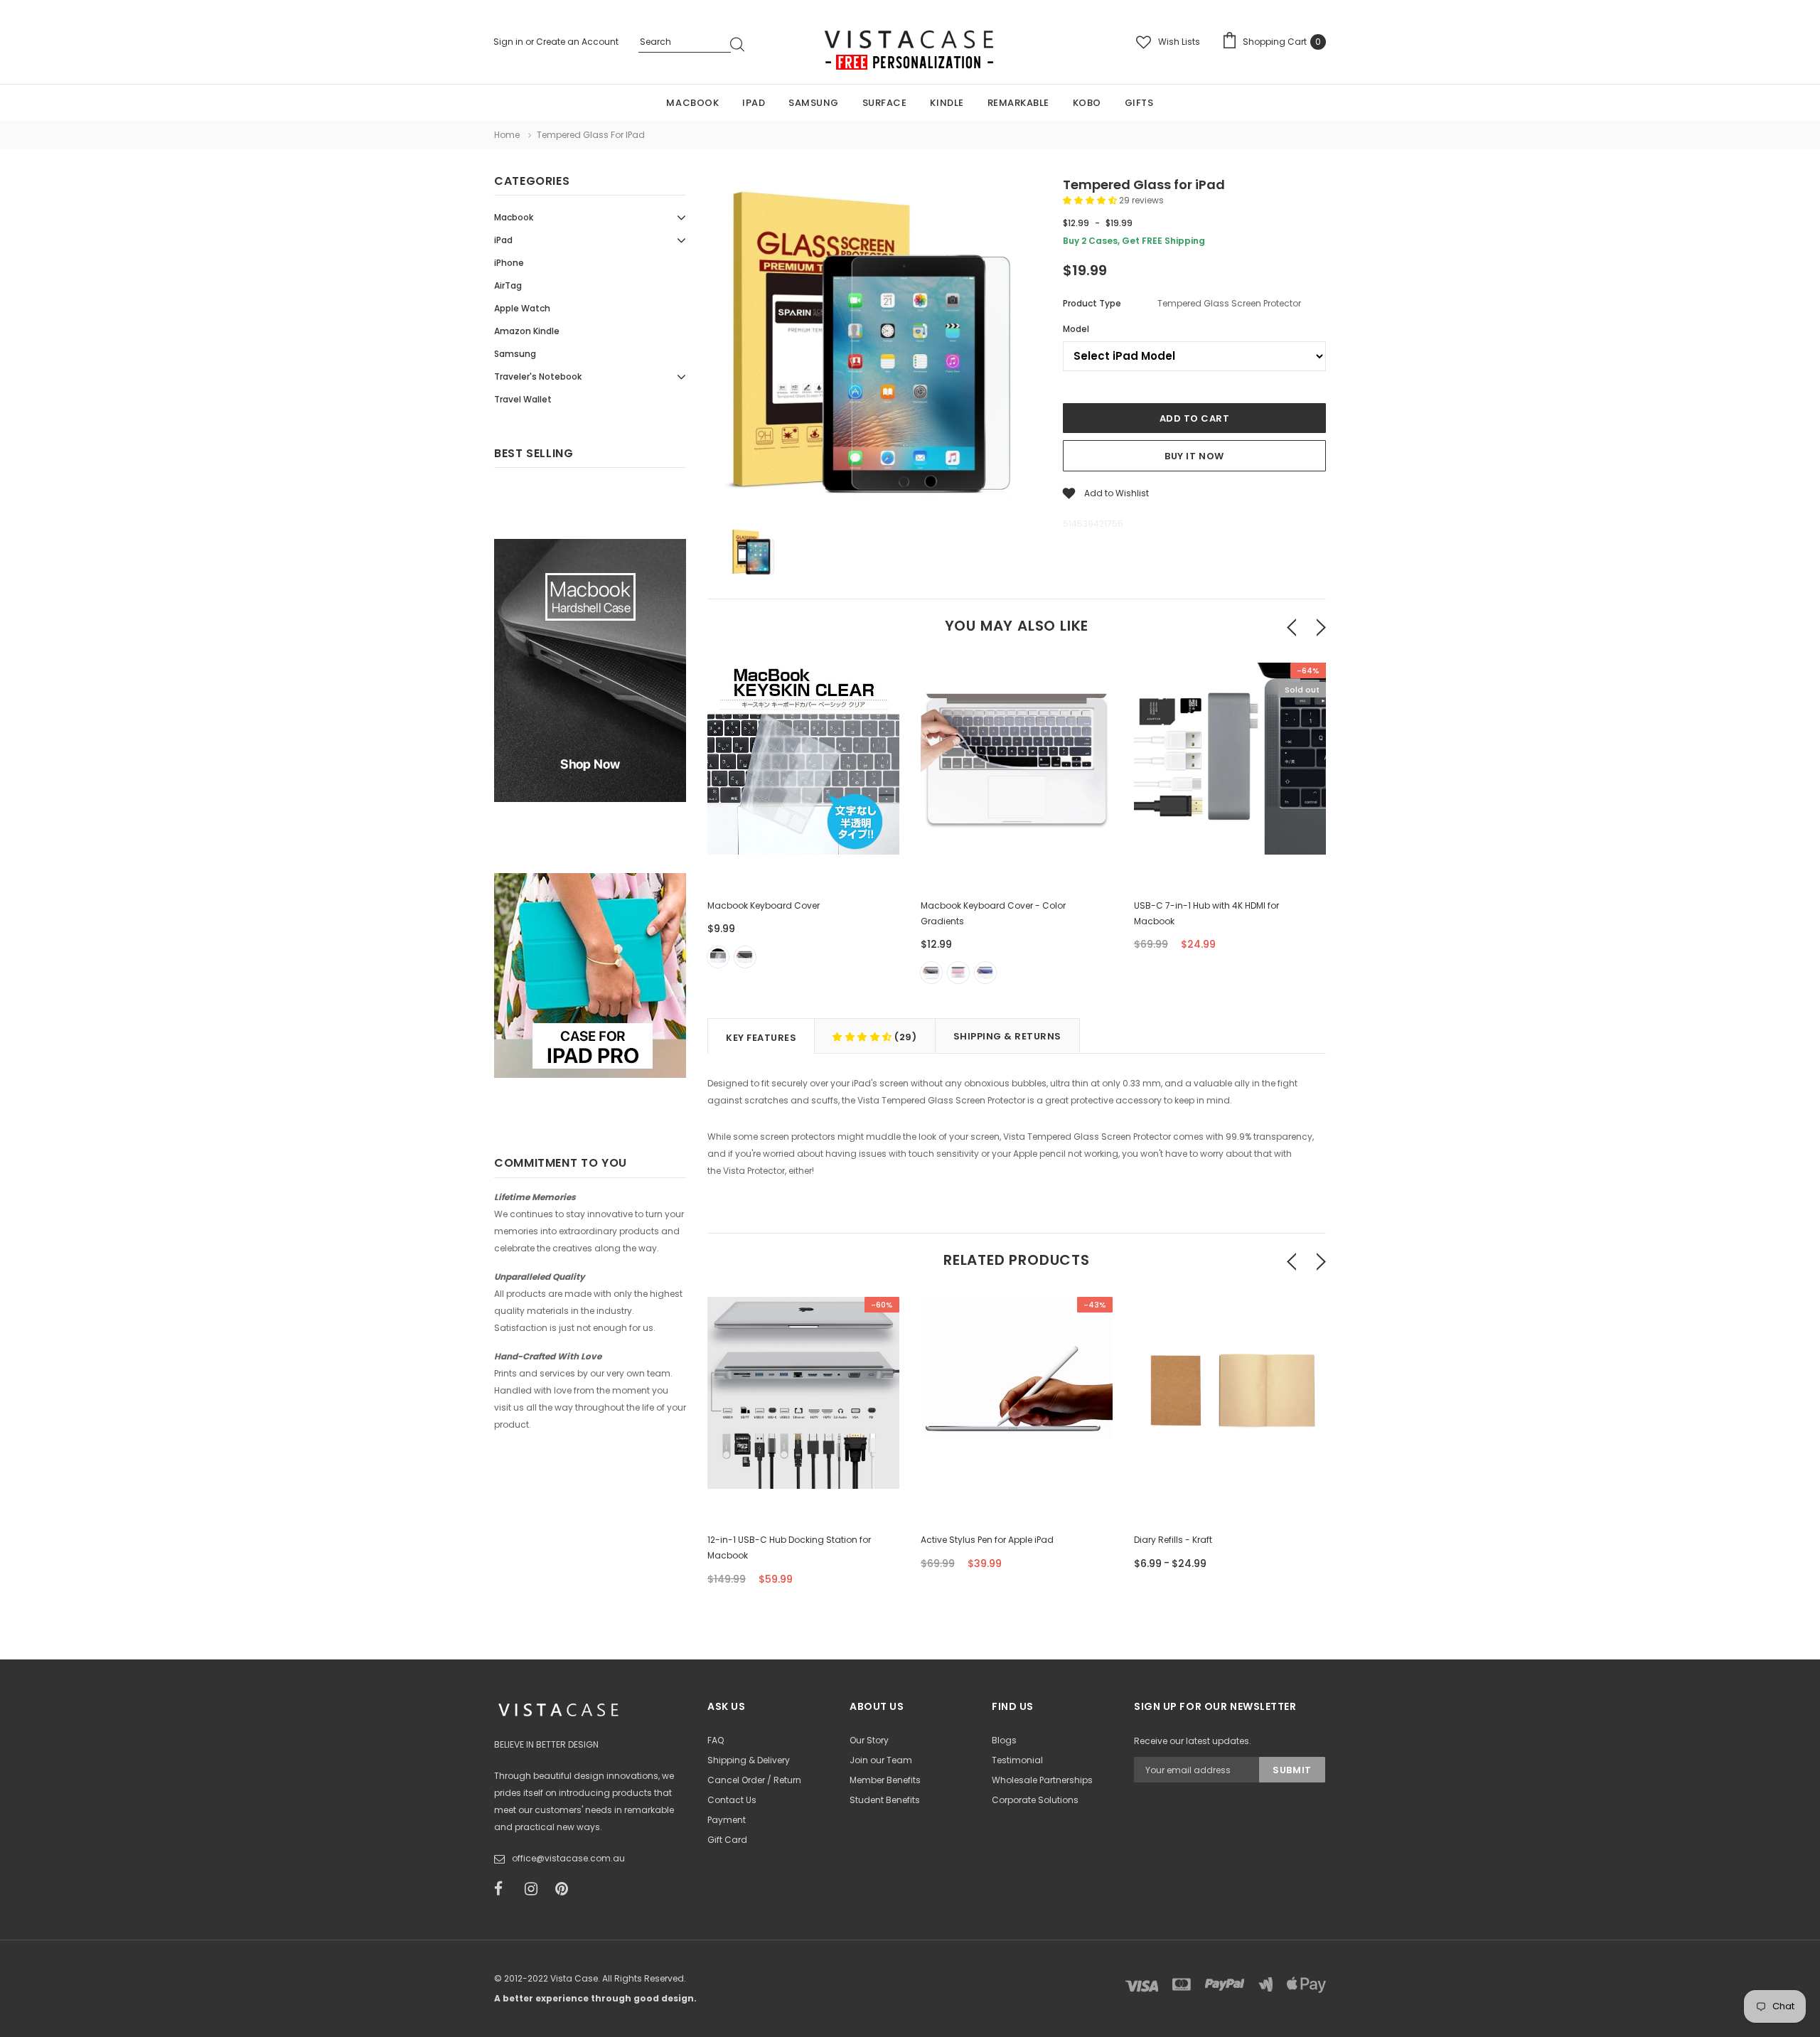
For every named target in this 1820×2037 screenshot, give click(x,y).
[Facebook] (505, 1889)
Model (1076, 329)
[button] (1091, 200)
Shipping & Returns (1007, 1036)
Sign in (509, 42)
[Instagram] (535, 1889)
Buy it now (1194, 456)
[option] (874, 348)
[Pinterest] (566, 1889)
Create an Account (577, 42)
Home (507, 135)
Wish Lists (1179, 42)
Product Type (1092, 303)
